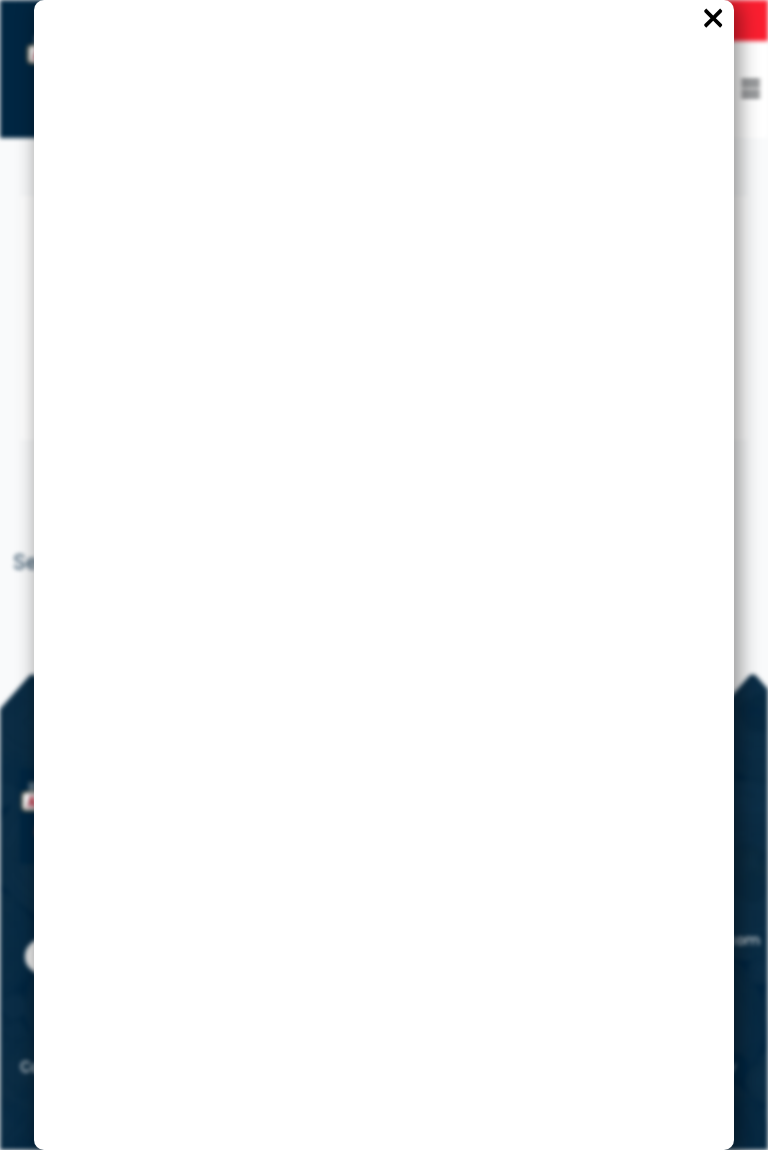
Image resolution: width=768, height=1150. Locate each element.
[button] (751, 88)
